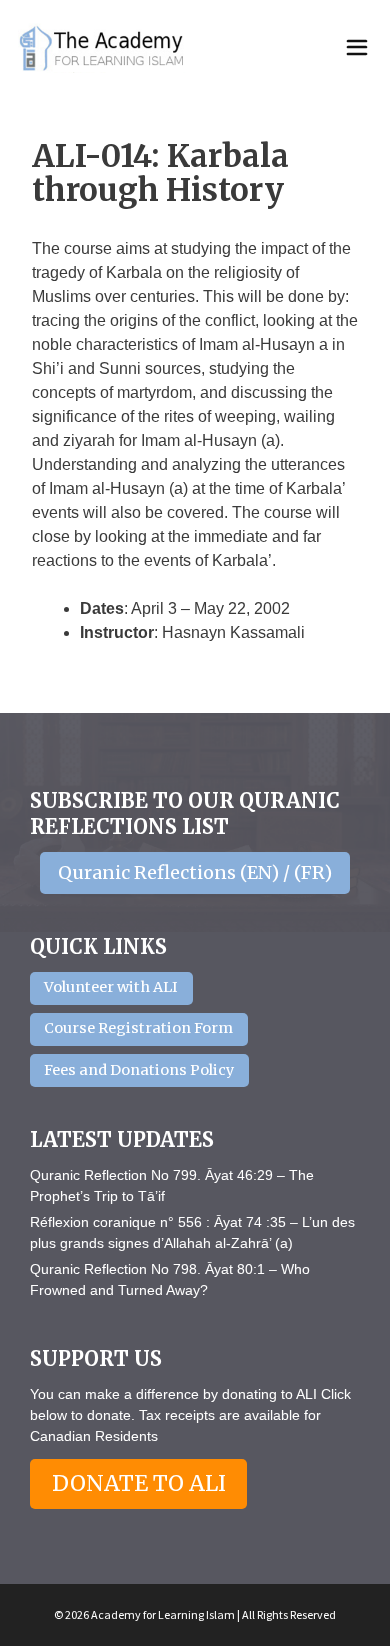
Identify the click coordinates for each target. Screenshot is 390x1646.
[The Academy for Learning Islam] (103, 48)
